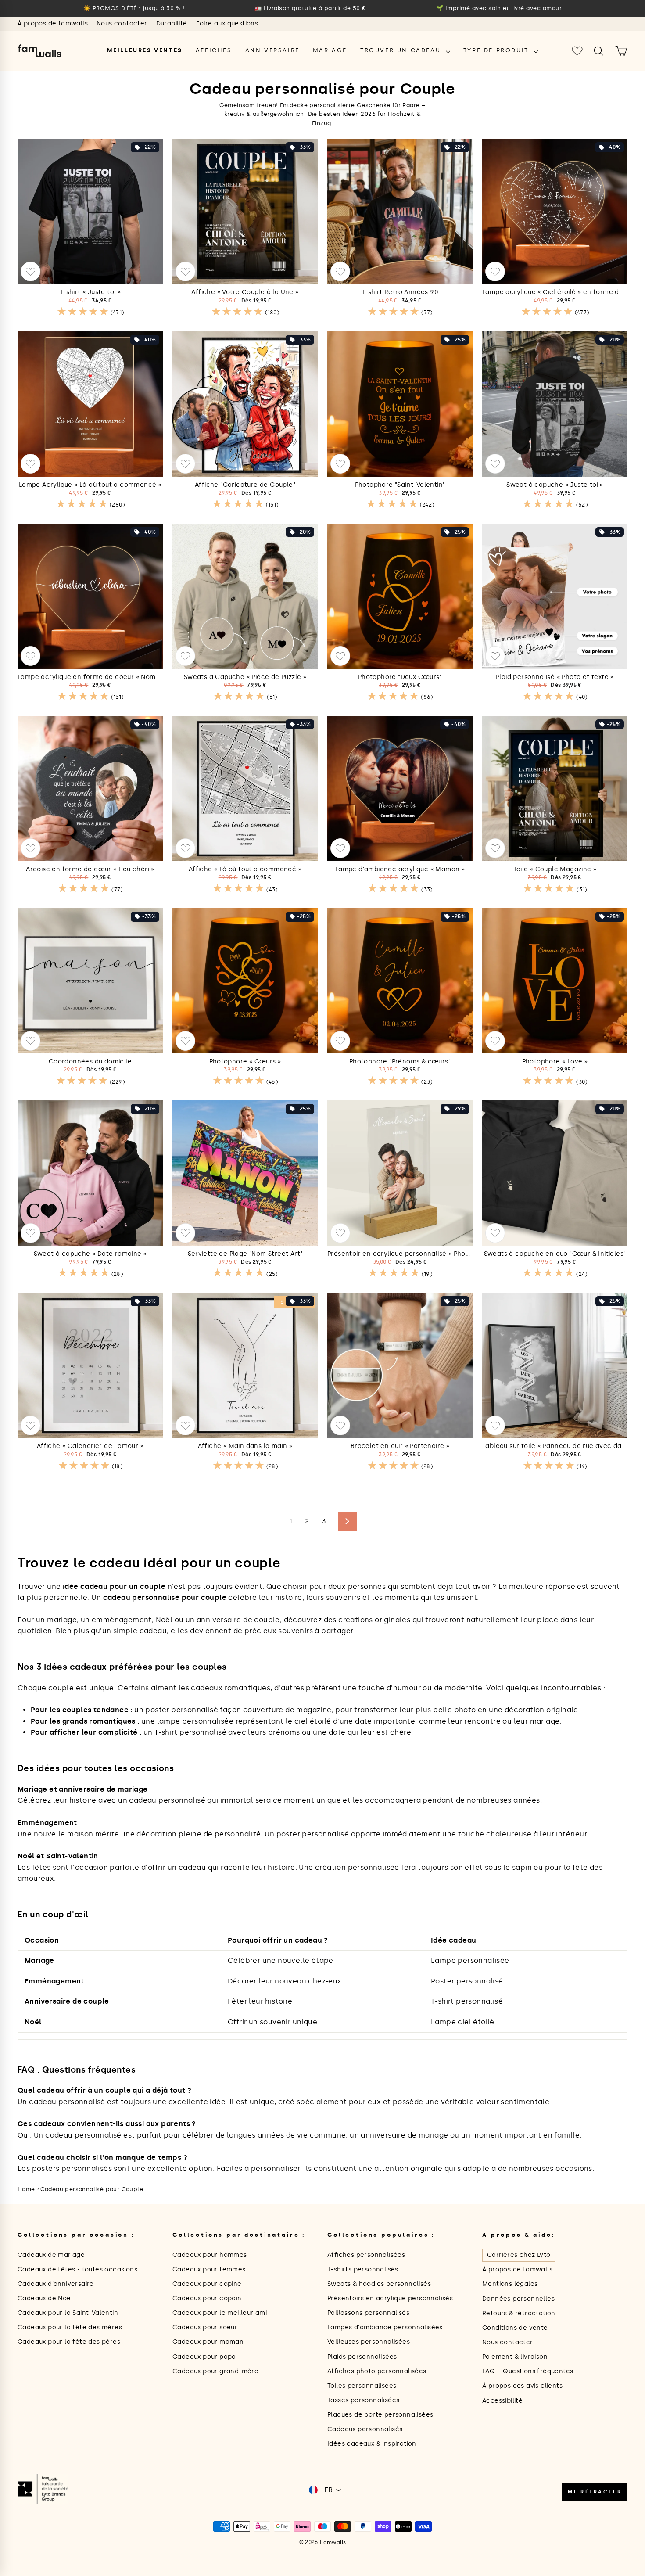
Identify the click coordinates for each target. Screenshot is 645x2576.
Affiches (214, 50)
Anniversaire (272, 50)
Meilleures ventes (145, 50)
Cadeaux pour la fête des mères (70, 2327)
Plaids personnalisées (362, 2357)
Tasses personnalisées (363, 2400)
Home (26, 2189)
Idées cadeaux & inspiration (372, 2444)
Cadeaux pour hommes (210, 2255)
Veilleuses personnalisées (369, 2342)
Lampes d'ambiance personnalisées (385, 2327)
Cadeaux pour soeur (205, 2327)
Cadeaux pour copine (207, 2284)
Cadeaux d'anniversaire (56, 2284)
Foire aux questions (227, 23)
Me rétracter (595, 2492)
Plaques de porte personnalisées (380, 2415)
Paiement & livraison (515, 2357)
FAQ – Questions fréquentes (528, 2371)
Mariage (330, 50)
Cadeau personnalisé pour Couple (92, 2189)
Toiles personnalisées (362, 2386)
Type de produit (498, 50)
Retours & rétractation (519, 2313)
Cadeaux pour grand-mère (215, 2371)
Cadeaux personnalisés (365, 2429)
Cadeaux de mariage (51, 2255)
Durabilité (172, 23)
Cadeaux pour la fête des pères (69, 2342)
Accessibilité (502, 2401)
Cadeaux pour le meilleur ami (220, 2313)
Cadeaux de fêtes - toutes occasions (77, 2269)
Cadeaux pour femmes (209, 2269)
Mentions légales (510, 2284)
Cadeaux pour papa (204, 2357)
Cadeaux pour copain (207, 2298)
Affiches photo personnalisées (377, 2371)
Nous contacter (122, 23)
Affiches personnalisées (366, 2255)
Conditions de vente (515, 2328)
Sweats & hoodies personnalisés (379, 2284)
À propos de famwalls (53, 23)
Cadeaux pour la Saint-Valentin (68, 2313)
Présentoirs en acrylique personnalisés (390, 2298)
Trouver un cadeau (402, 50)
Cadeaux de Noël (45, 2298)
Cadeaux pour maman (208, 2342)
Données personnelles (518, 2299)
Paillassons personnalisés (368, 2313)
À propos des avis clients (522, 2386)
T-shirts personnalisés (363, 2269)
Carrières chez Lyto (519, 2255)
